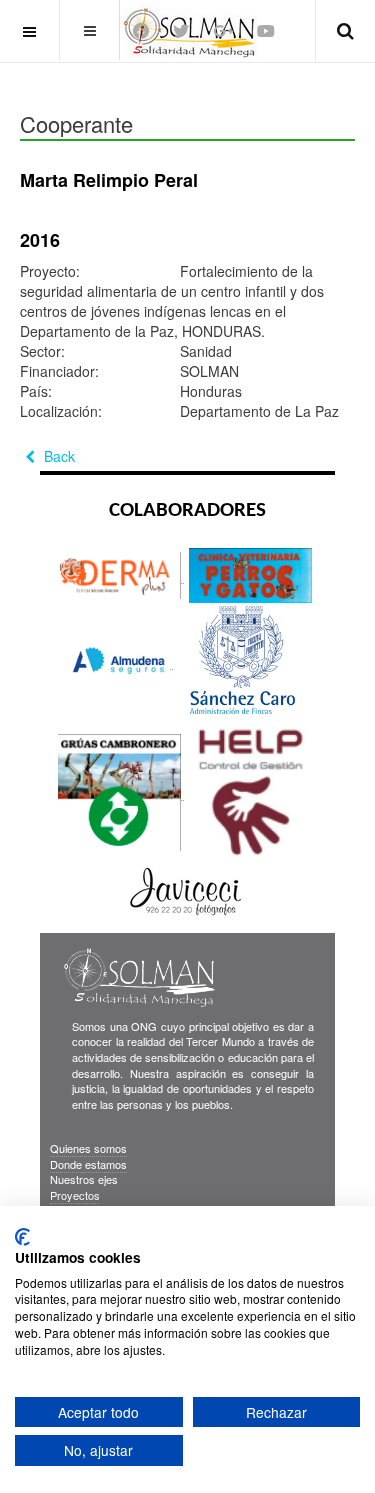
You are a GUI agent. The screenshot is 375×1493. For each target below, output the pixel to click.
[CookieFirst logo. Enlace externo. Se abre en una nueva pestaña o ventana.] (22, 1237)
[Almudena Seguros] (121, 660)
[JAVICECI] (185, 890)
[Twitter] (181, 30)
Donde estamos (88, 1164)
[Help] (250, 791)
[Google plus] (223, 30)
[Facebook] (141, 30)
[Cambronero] (121, 791)
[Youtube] (266, 30)
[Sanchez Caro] (239, 660)
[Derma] (121, 574)
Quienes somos (88, 1148)
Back (57, 456)
